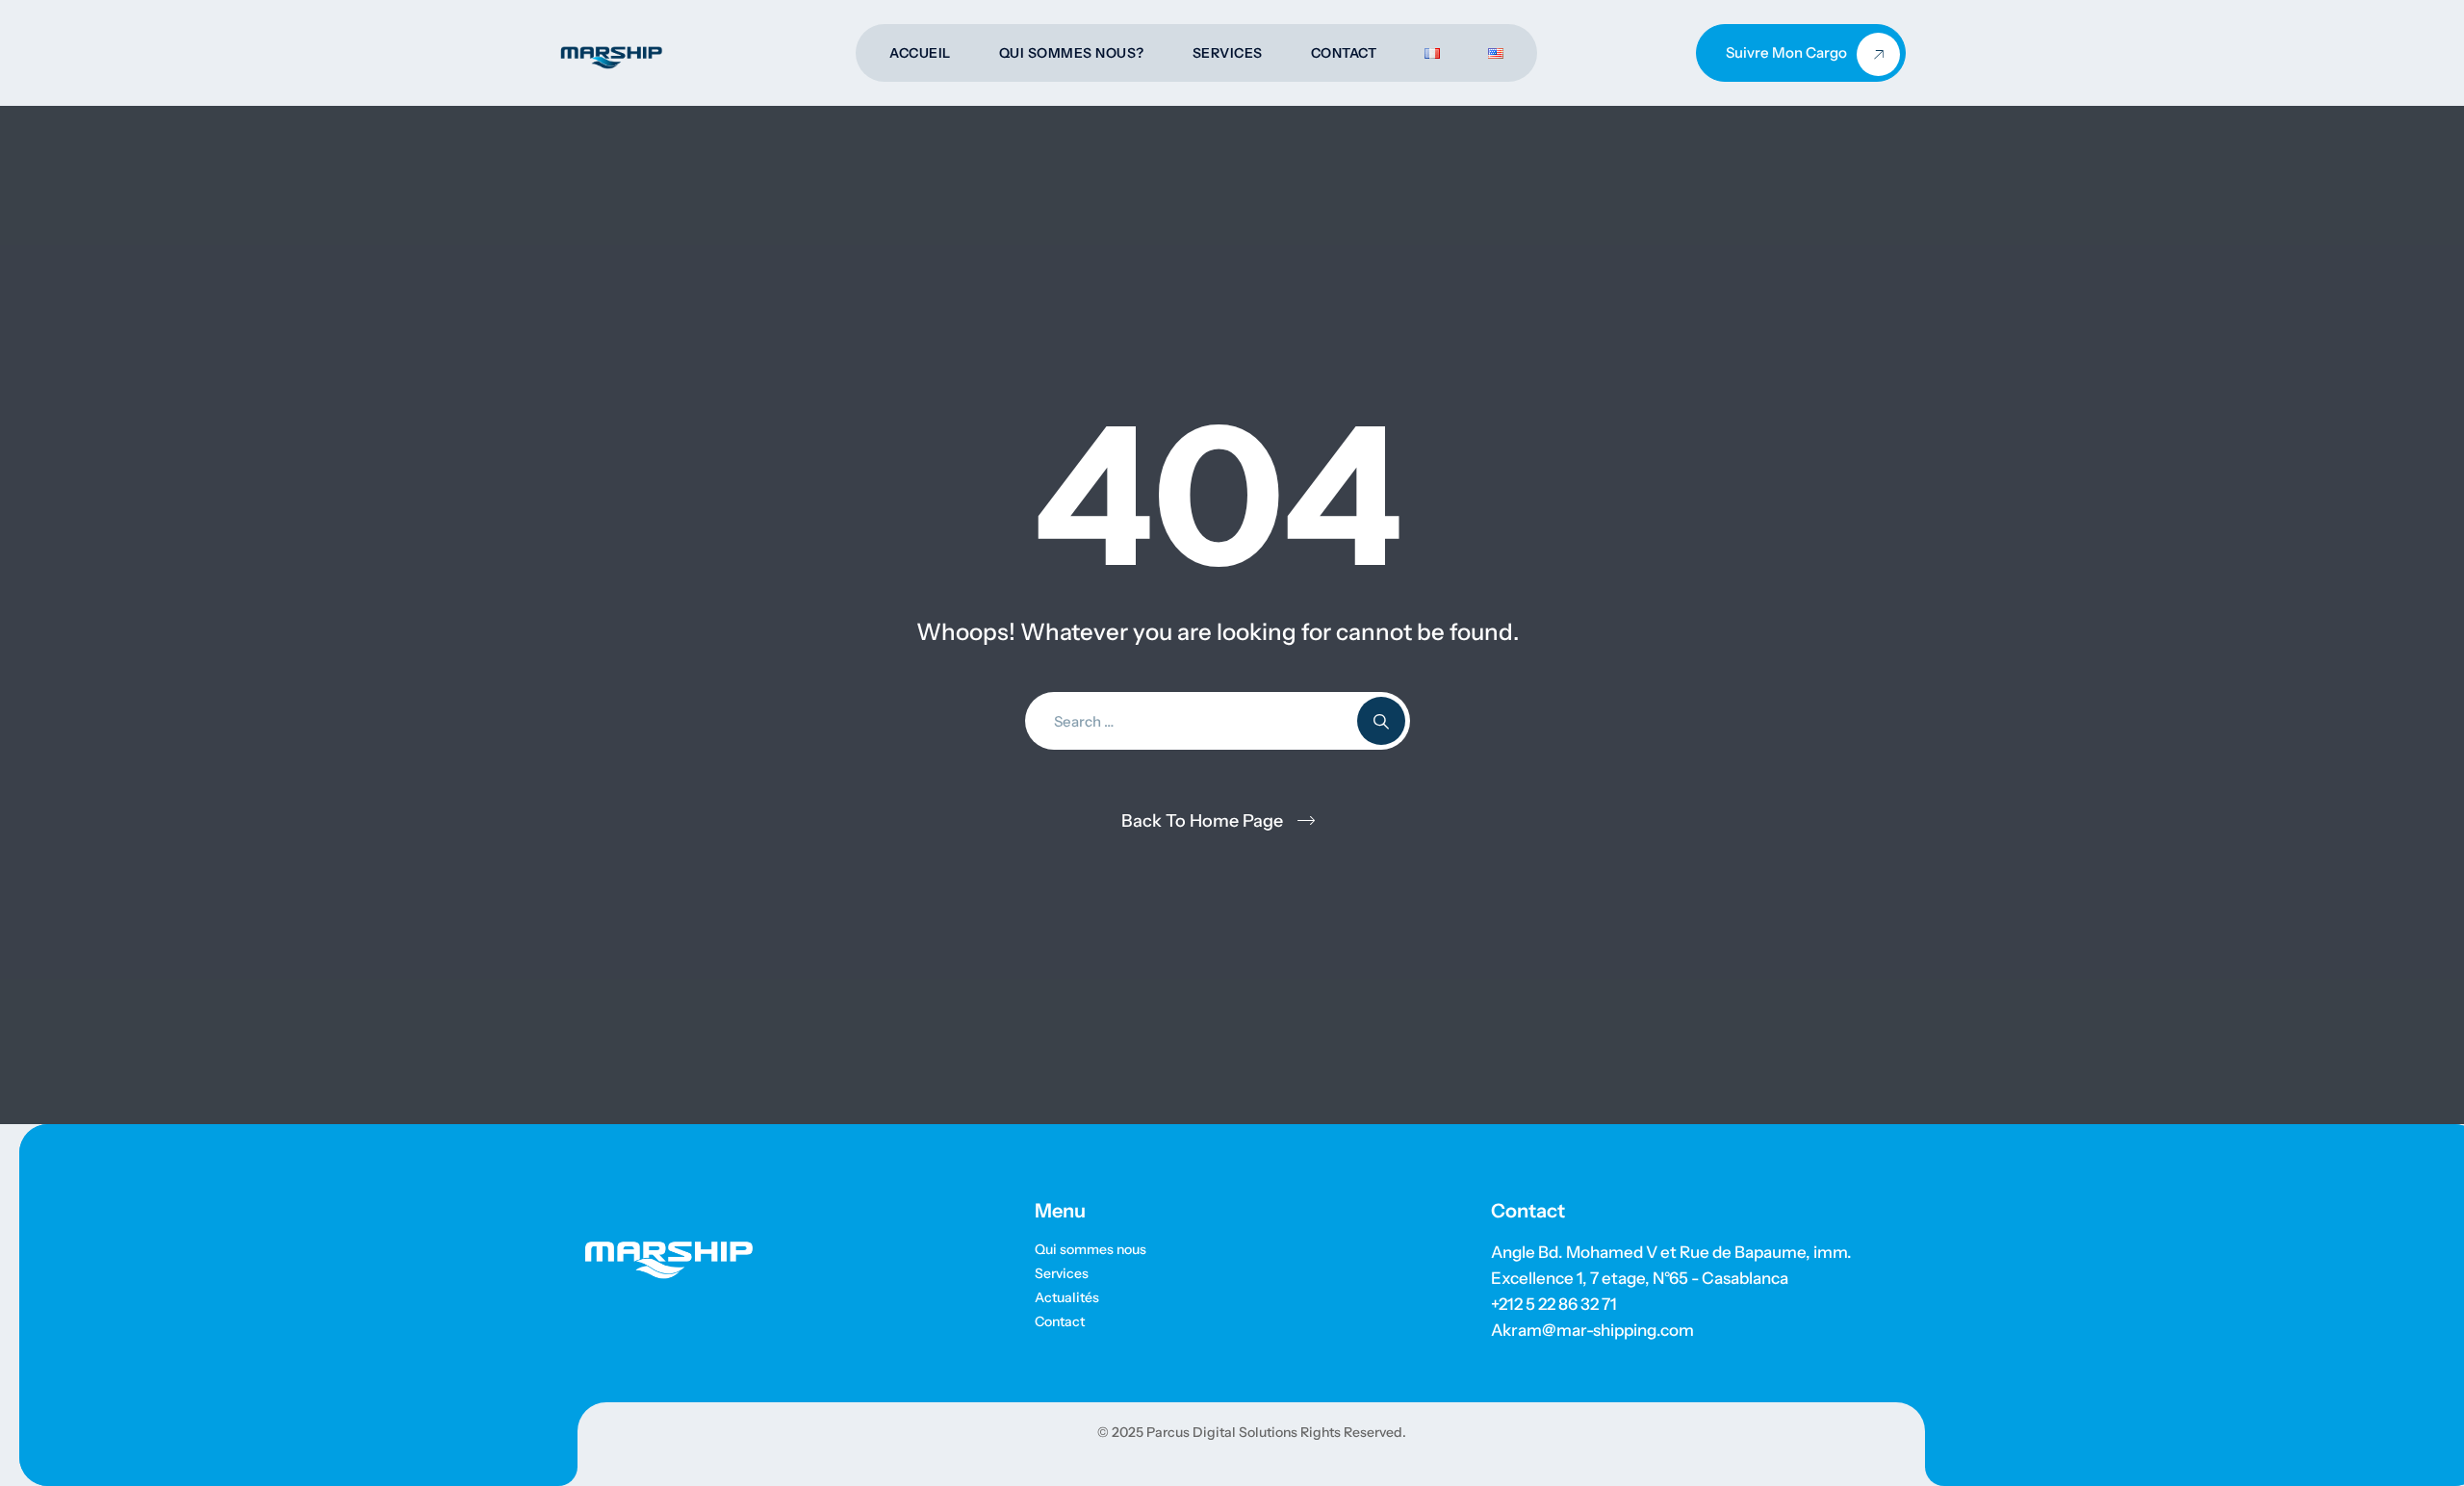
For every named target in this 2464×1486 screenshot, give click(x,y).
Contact (1344, 53)
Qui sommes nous (1091, 1249)
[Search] (1381, 721)
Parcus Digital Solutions (1220, 1432)
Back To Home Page (1202, 821)
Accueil (920, 53)
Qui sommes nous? (1072, 53)
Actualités (1067, 1297)
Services (1228, 53)
